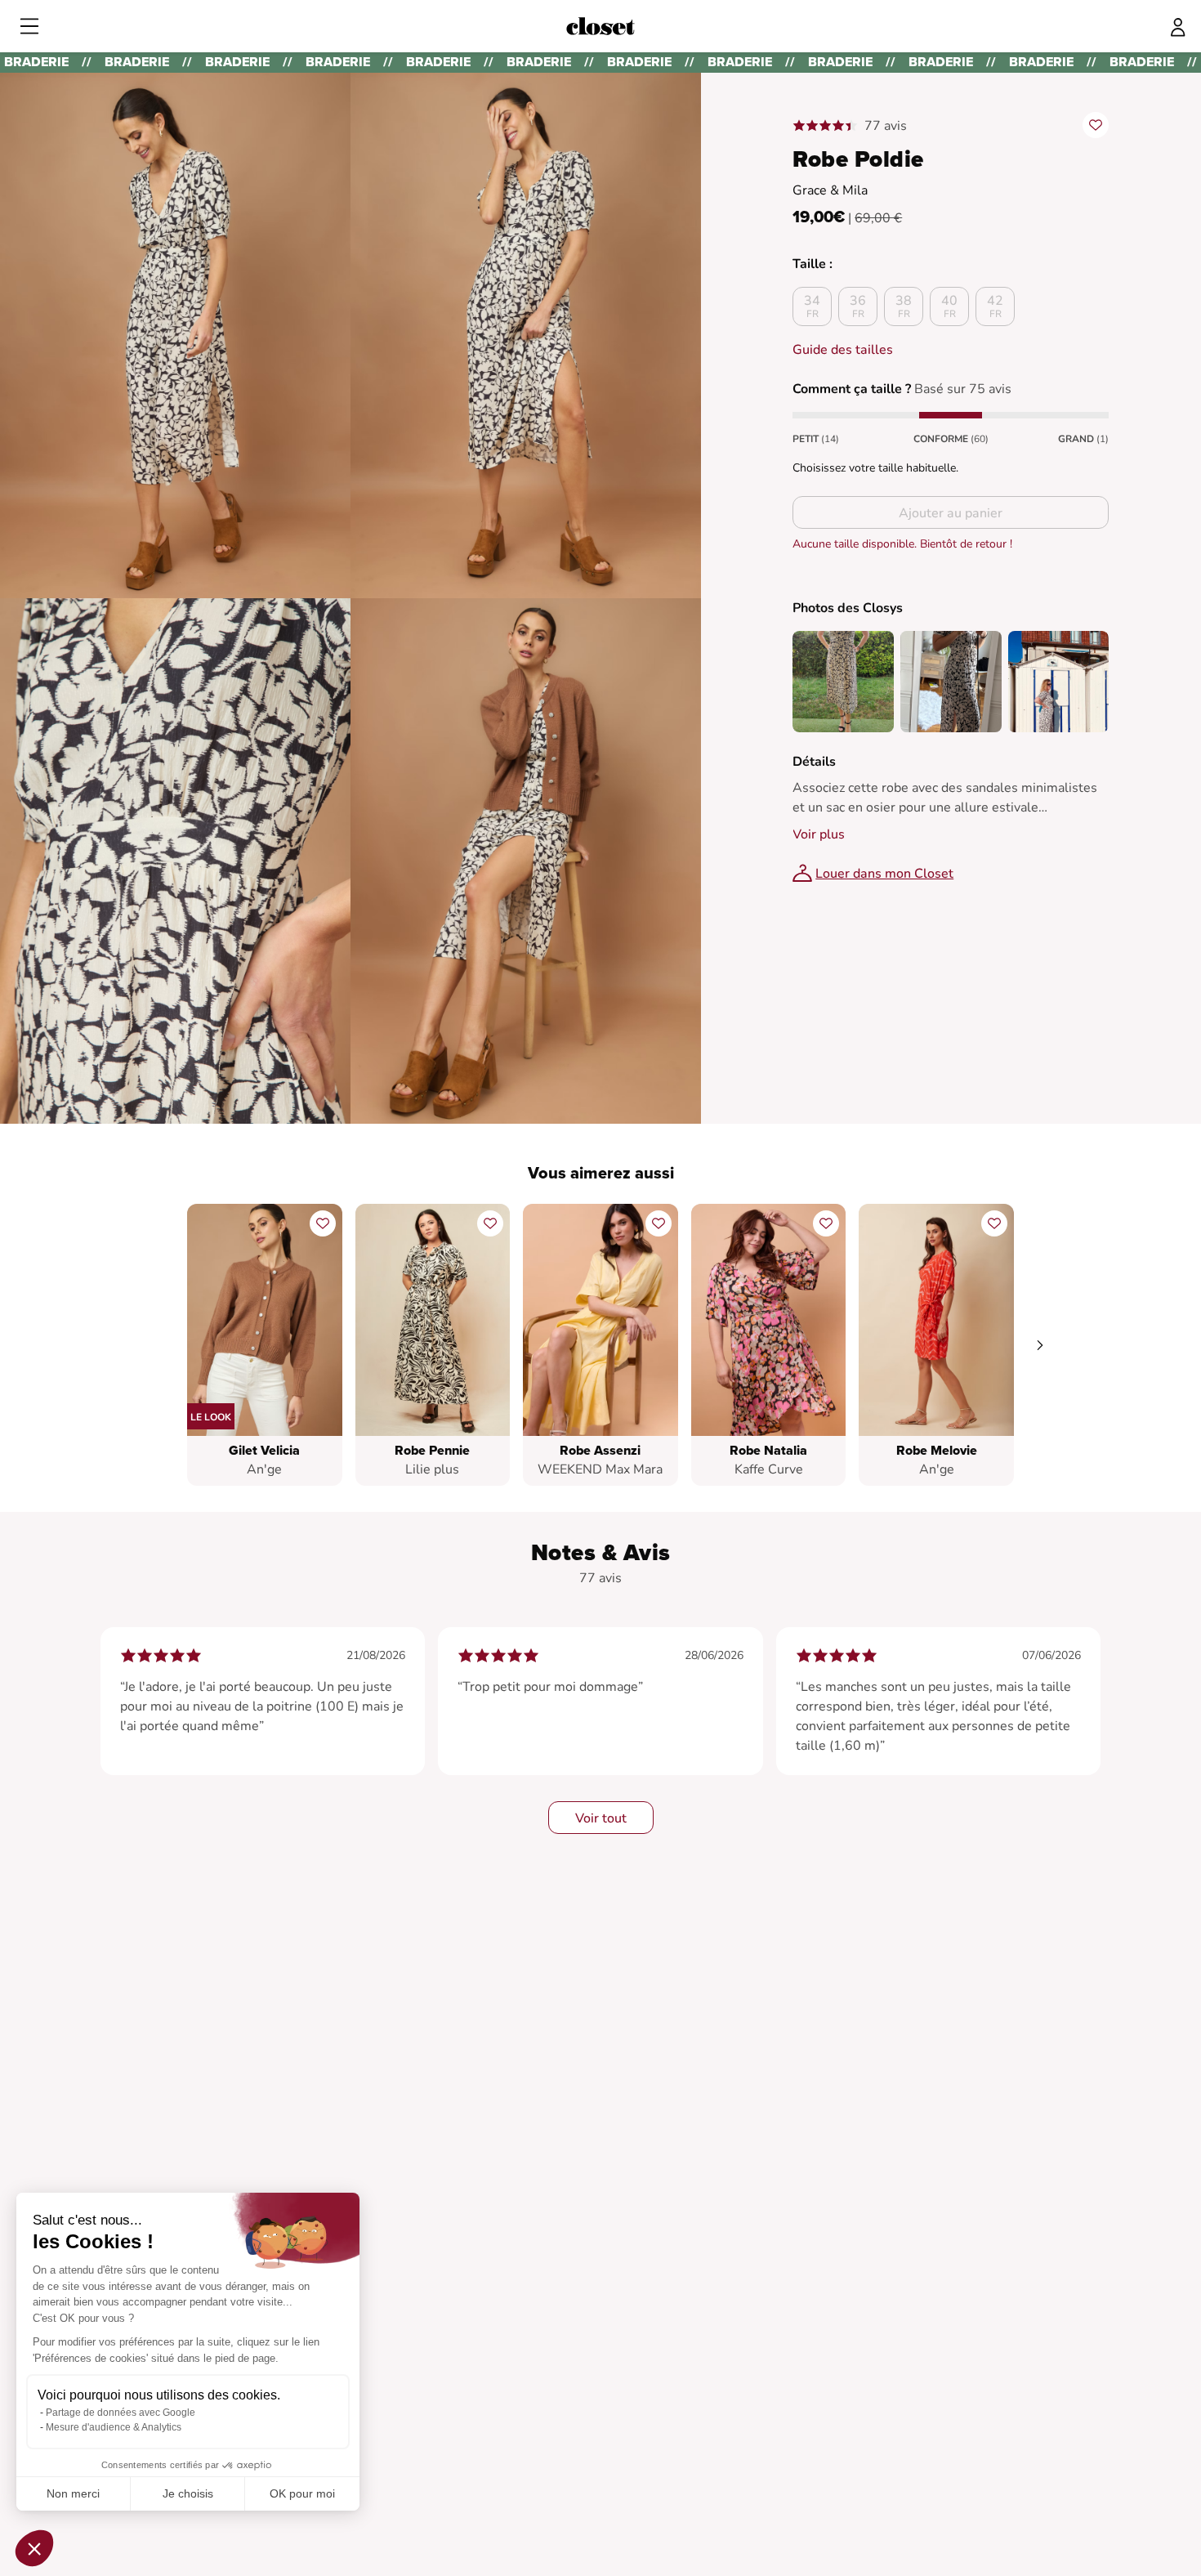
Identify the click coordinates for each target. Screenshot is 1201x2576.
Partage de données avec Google (121, 2413)
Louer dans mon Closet (884, 874)
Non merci (73, 2493)
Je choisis (188, 2493)
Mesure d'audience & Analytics (114, 2427)
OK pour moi (302, 2493)
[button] (34, 2548)
